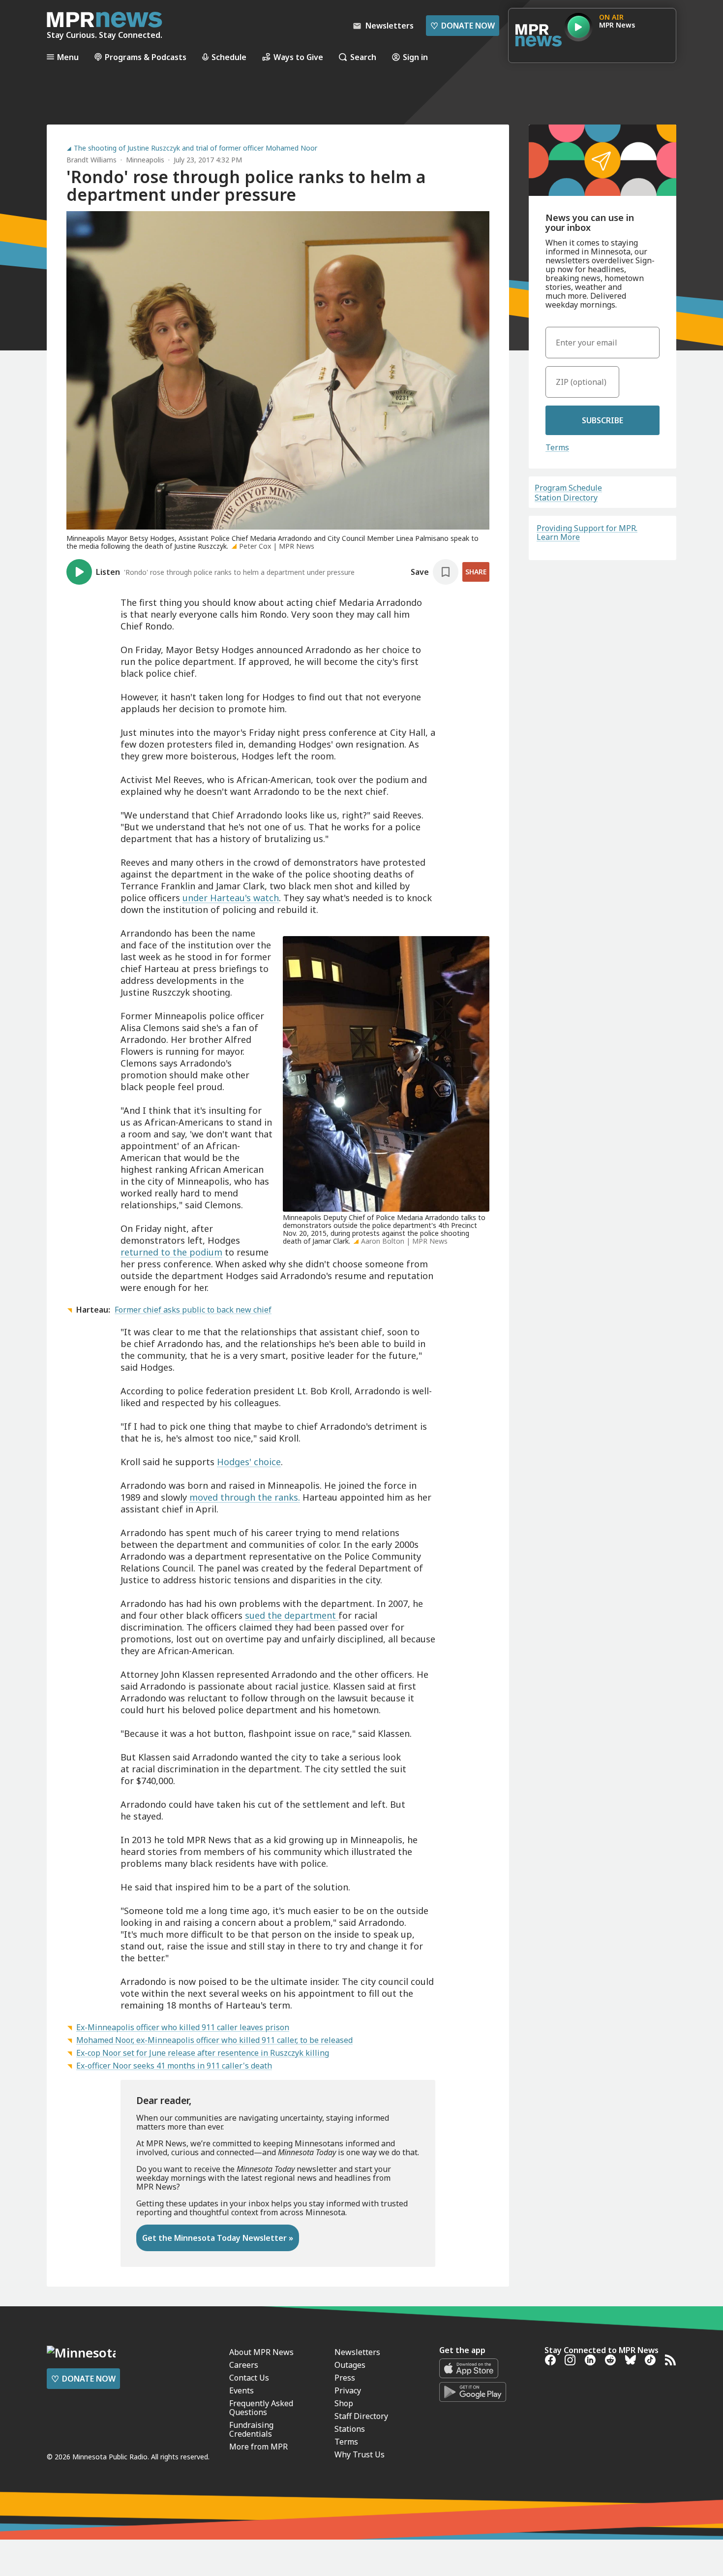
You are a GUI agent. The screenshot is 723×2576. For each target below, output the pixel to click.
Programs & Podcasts (146, 57)
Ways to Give (298, 57)
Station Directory (566, 498)
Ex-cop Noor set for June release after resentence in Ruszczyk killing (203, 2053)
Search (363, 57)
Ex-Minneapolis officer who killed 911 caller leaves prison (183, 2027)
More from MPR (258, 2447)
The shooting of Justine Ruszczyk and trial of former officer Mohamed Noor (196, 148)
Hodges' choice (249, 1462)
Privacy (348, 2390)
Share (476, 572)
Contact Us (249, 2378)
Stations (350, 2429)
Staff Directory (361, 2416)
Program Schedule (568, 488)
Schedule (229, 57)
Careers (244, 2365)
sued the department (292, 1615)
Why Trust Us (360, 2454)
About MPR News (261, 2352)
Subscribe (602, 420)
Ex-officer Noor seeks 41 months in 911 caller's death (174, 2066)
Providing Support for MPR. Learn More (587, 533)
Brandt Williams (91, 160)
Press (345, 2378)
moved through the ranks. (245, 1497)
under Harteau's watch (231, 898)
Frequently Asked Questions (261, 2408)
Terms (557, 447)
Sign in (415, 57)
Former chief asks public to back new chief (193, 1310)
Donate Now (463, 26)
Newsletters (357, 2352)
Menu (68, 57)
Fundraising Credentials (251, 2429)
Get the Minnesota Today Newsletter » (218, 2238)
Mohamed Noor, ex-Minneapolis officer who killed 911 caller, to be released (214, 2040)
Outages (350, 2365)
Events (241, 2390)
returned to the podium (171, 1252)
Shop (344, 2403)
